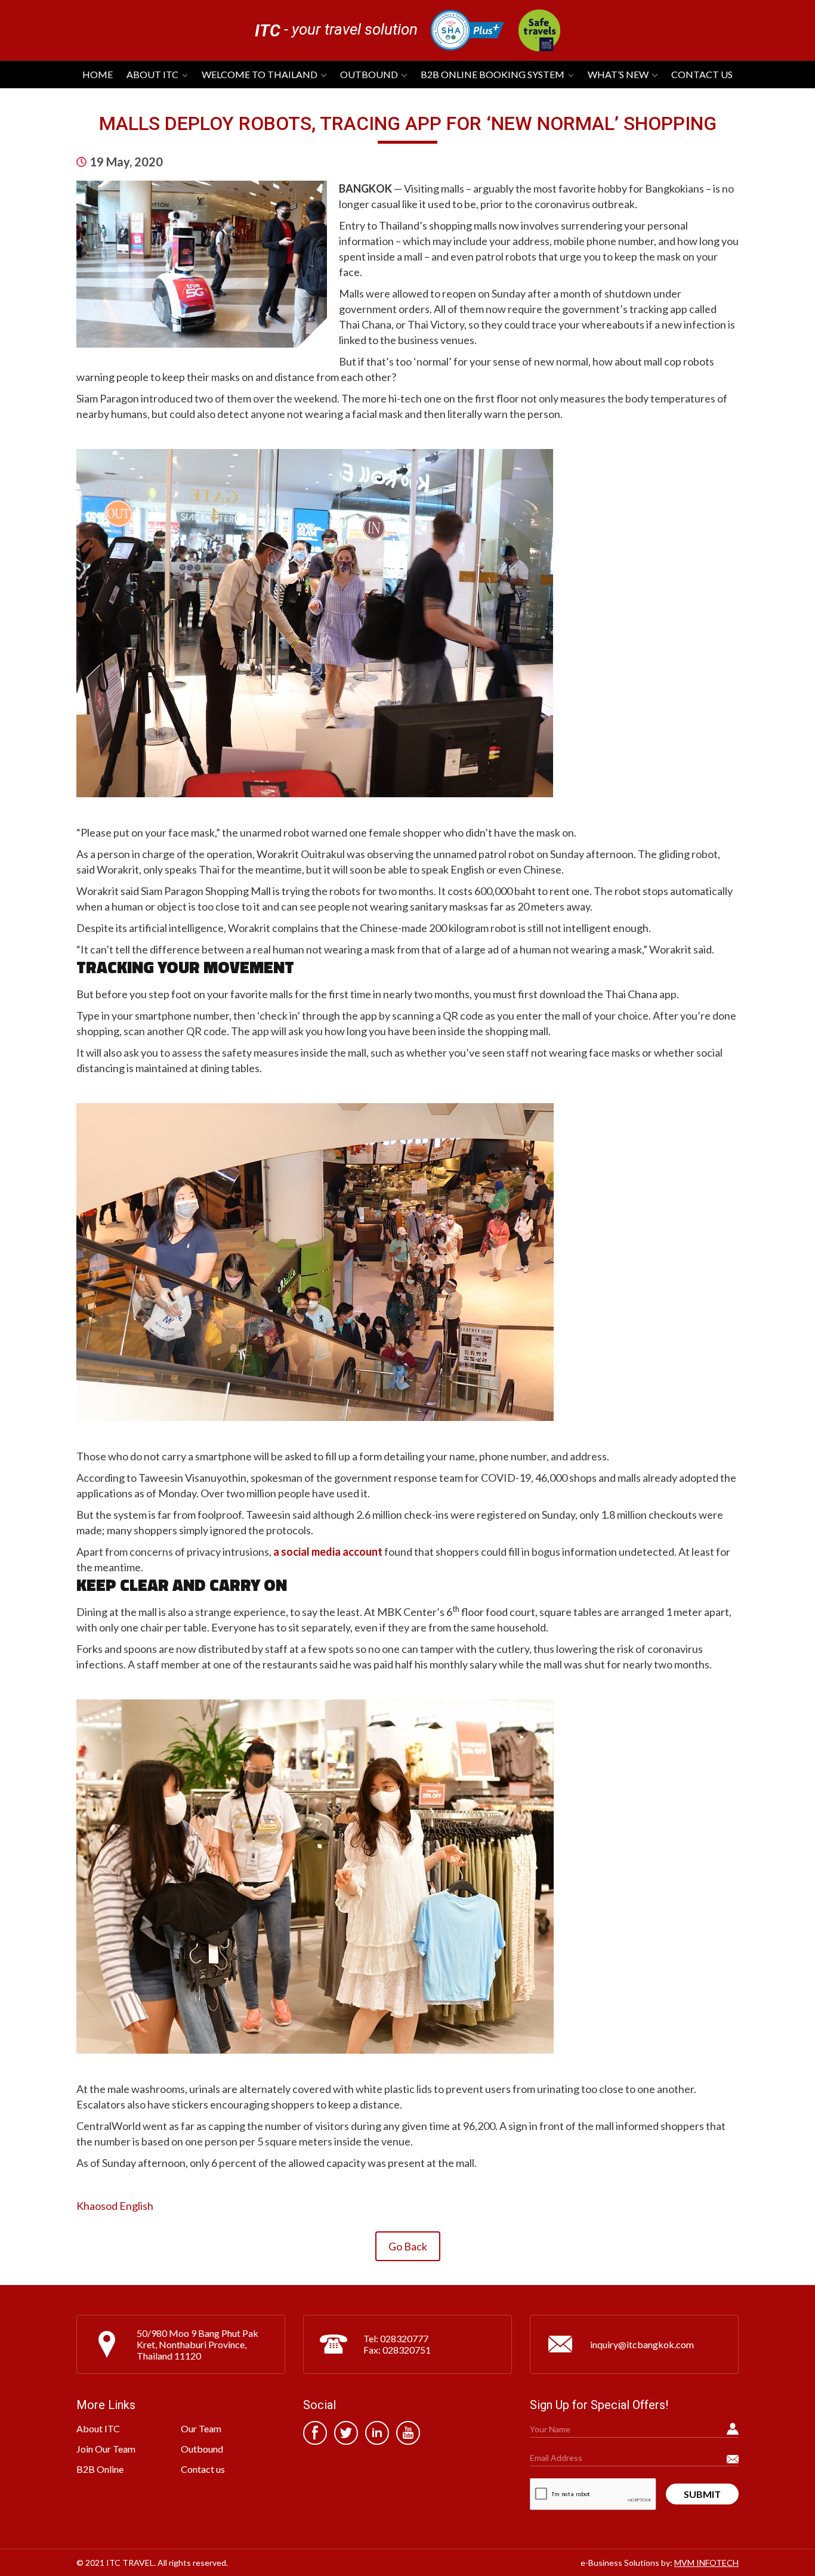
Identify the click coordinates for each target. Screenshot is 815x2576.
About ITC (152, 74)
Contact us (203, 2469)
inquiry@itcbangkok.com (642, 2344)
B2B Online (100, 2469)
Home (98, 74)
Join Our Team (106, 2449)
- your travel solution (336, 30)
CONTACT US (702, 74)
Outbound (369, 74)
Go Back (408, 2246)
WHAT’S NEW (618, 74)
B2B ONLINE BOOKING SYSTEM (493, 74)
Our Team (201, 2428)
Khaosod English (115, 2206)
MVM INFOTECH (706, 2563)
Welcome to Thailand (260, 74)
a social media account (328, 1552)
